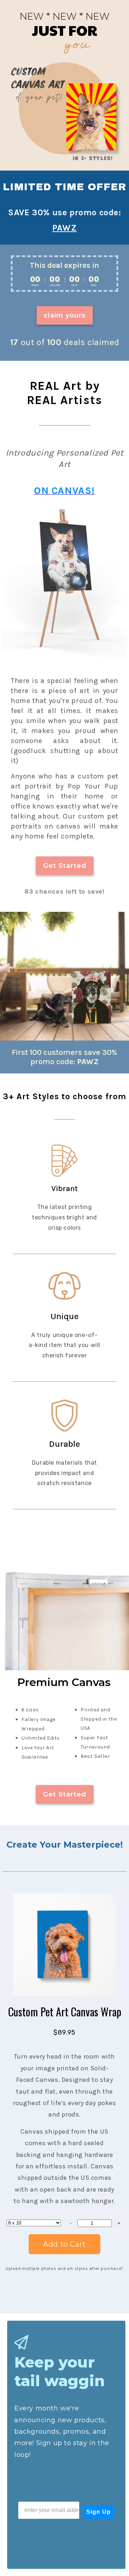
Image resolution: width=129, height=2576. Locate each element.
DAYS (35, 285)
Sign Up (99, 2512)
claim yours (65, 315)
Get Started (65, 866)
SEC (94, 285)
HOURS (55, 285)
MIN (75, 285)
